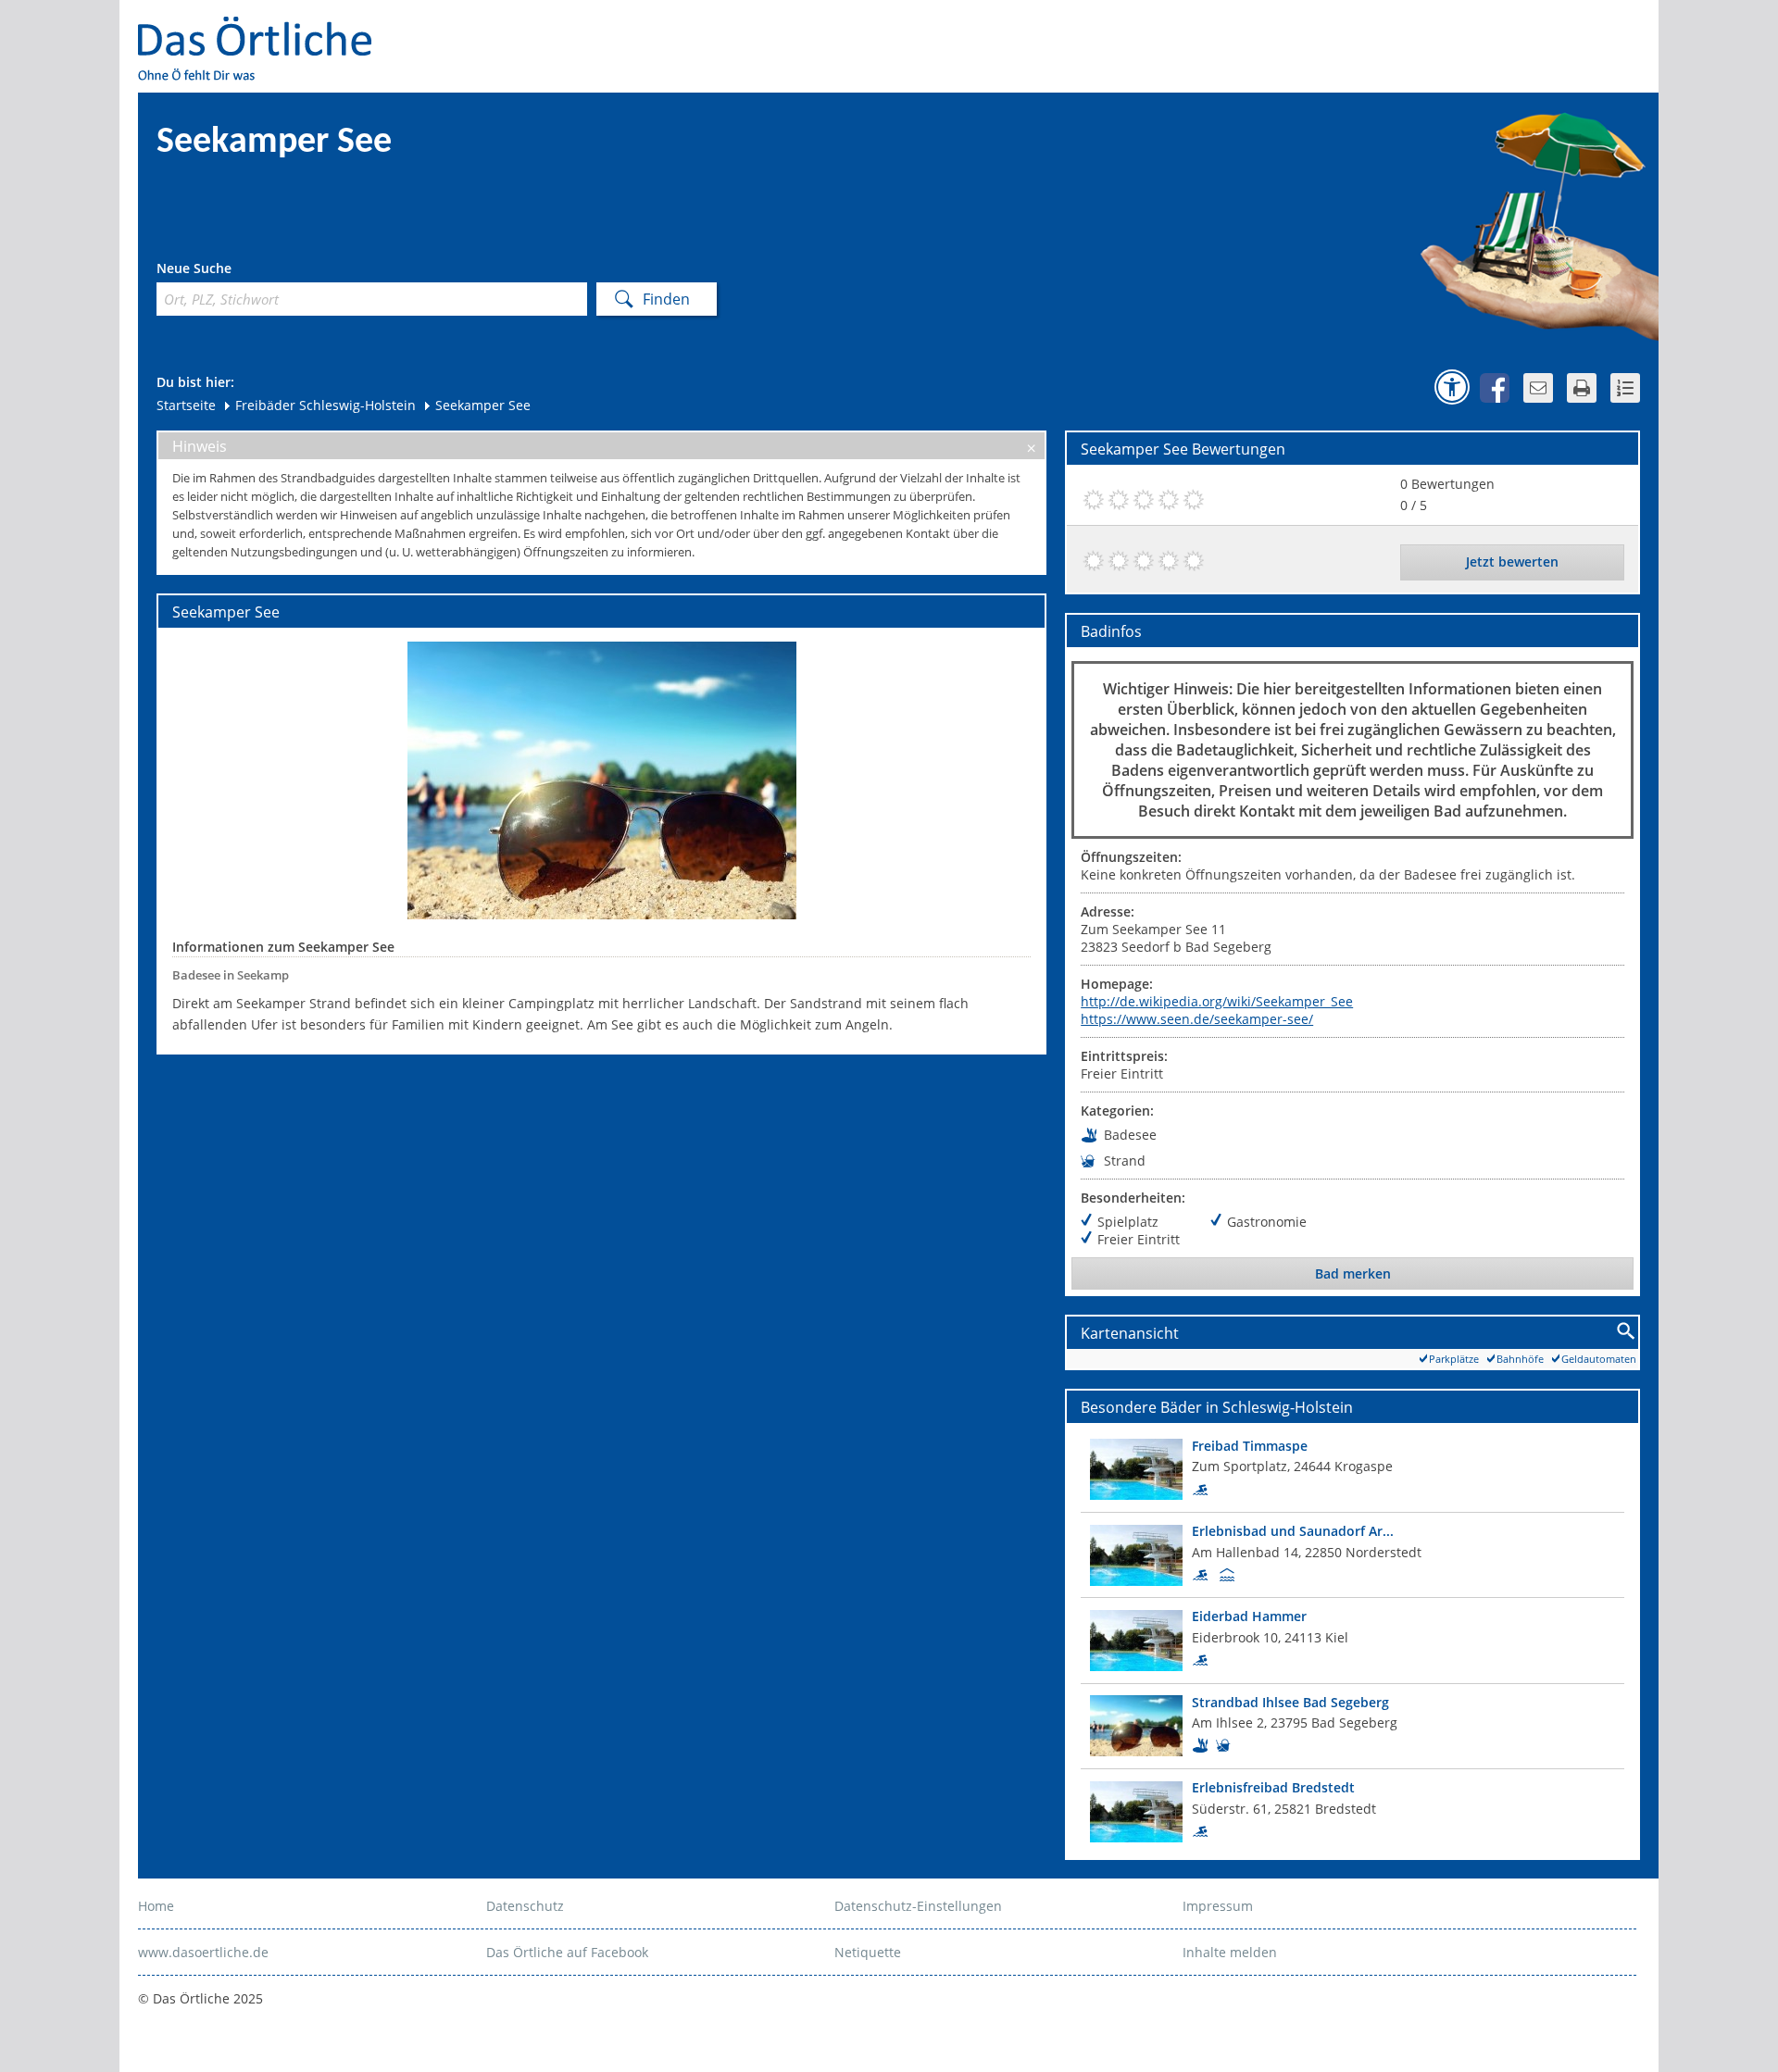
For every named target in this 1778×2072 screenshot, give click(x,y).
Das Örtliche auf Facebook (567, 1952)
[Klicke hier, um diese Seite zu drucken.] (1582, 388)
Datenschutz (525, 1906)
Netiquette (868, 1952)
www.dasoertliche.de (203, 1952)
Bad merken (1353, 1273)
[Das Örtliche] (263, 28)
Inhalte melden (1230, 1952)
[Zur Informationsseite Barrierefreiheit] (1452, 387)
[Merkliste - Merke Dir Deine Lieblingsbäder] (1625, 388)
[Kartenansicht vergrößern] (1627, 1332)
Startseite (186, 405)
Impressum (1218, 1906)
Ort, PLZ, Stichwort (238, 271)
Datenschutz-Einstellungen (918, 1906)
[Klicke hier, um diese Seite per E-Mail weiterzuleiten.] (1538, 388)
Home (156, 1906)
